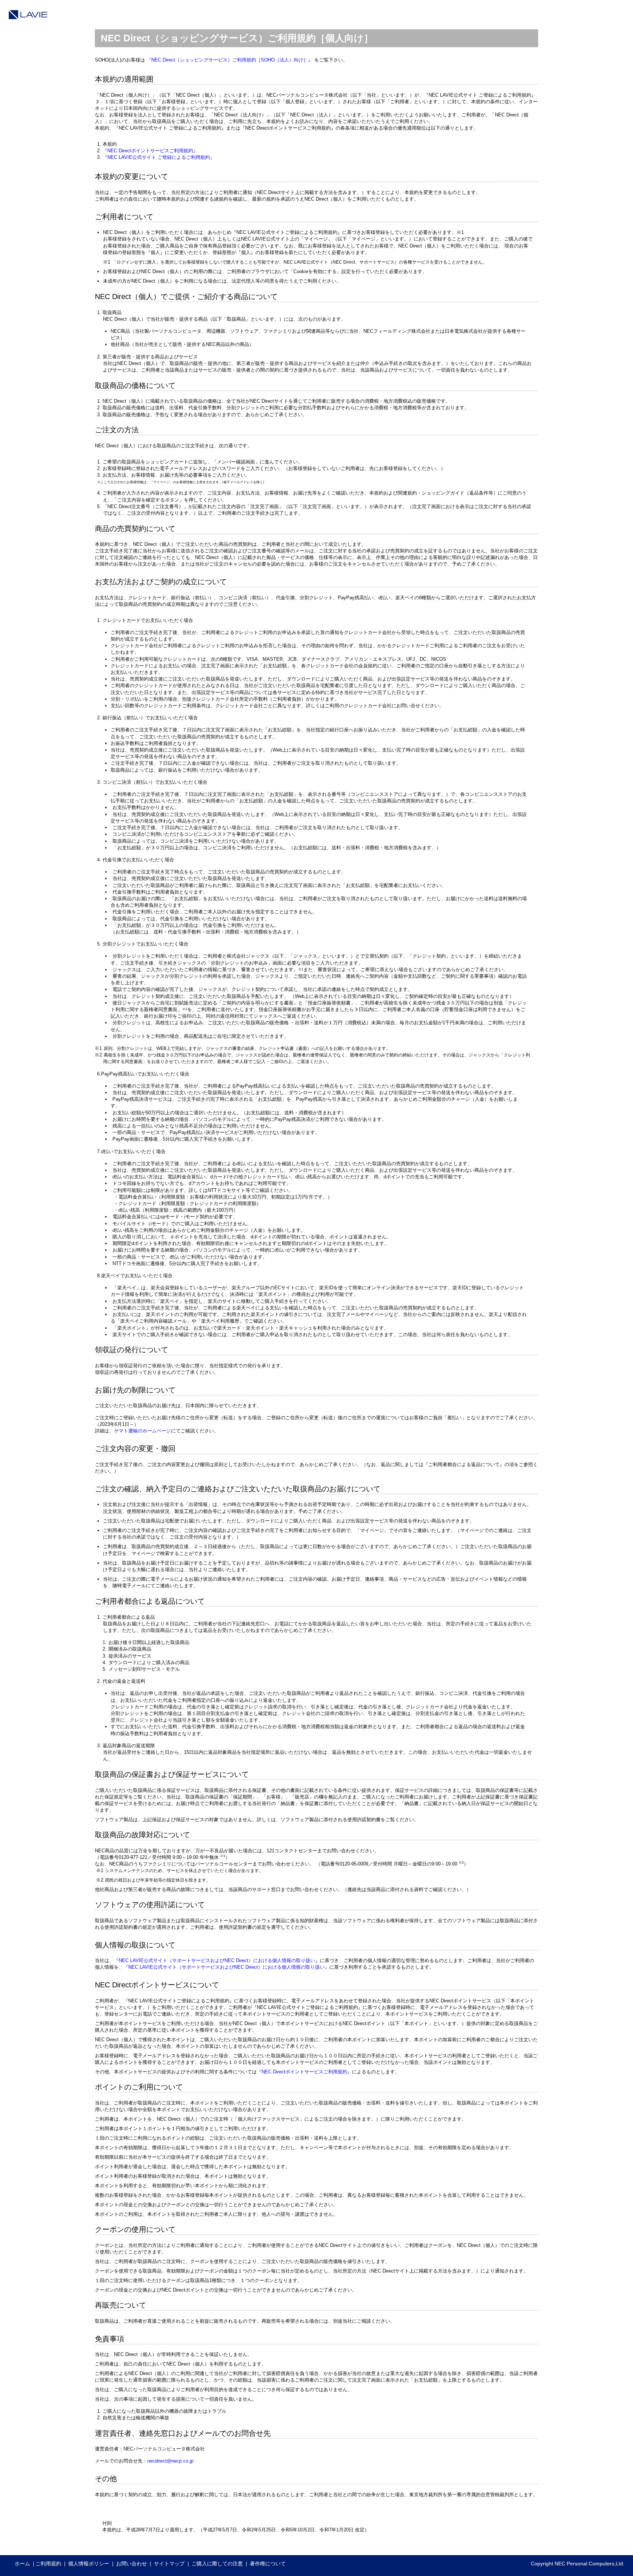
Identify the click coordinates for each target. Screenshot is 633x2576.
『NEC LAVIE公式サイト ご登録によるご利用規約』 (159, 157)
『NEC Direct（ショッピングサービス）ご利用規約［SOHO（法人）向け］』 (230, 60)
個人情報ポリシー (89, 2564)
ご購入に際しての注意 (217, 2564)
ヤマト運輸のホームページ (142, 1431)
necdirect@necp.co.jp (170, 2461)
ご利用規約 (48, 2564)
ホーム (22, 2564)
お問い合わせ (132, 2564)
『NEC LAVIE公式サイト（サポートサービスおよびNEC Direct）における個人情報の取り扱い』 (217, 1960)
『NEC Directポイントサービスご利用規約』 (150, 151)
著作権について (268, 2564)
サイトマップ (169, 2564)
